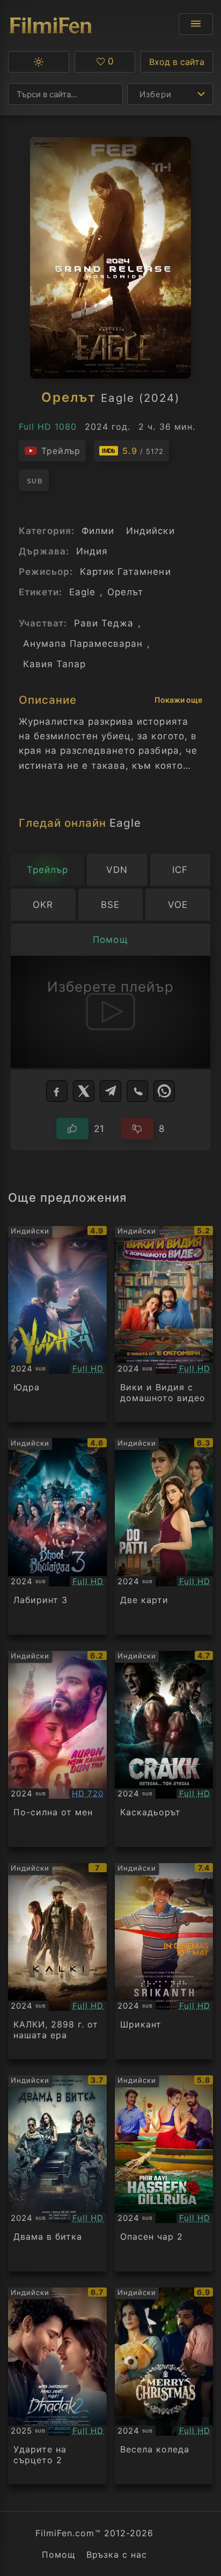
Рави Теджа (104, 623)
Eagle (82, 592)
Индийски (150, 531)
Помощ (59, 2555)
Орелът (125, 592)
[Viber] (137, 1091)
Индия (92, 551)
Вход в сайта (177, 62)
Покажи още (178, 700)
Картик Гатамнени (125, 572)
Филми (98, 531)
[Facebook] (57, 1091)
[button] (39, 62)
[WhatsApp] (164, 1091)
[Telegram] (110, 1091)
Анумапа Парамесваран (83, 644)
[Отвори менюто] (196, 24)
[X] (84, 1091)
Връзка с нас (117, 2555)
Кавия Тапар (54, 664)
